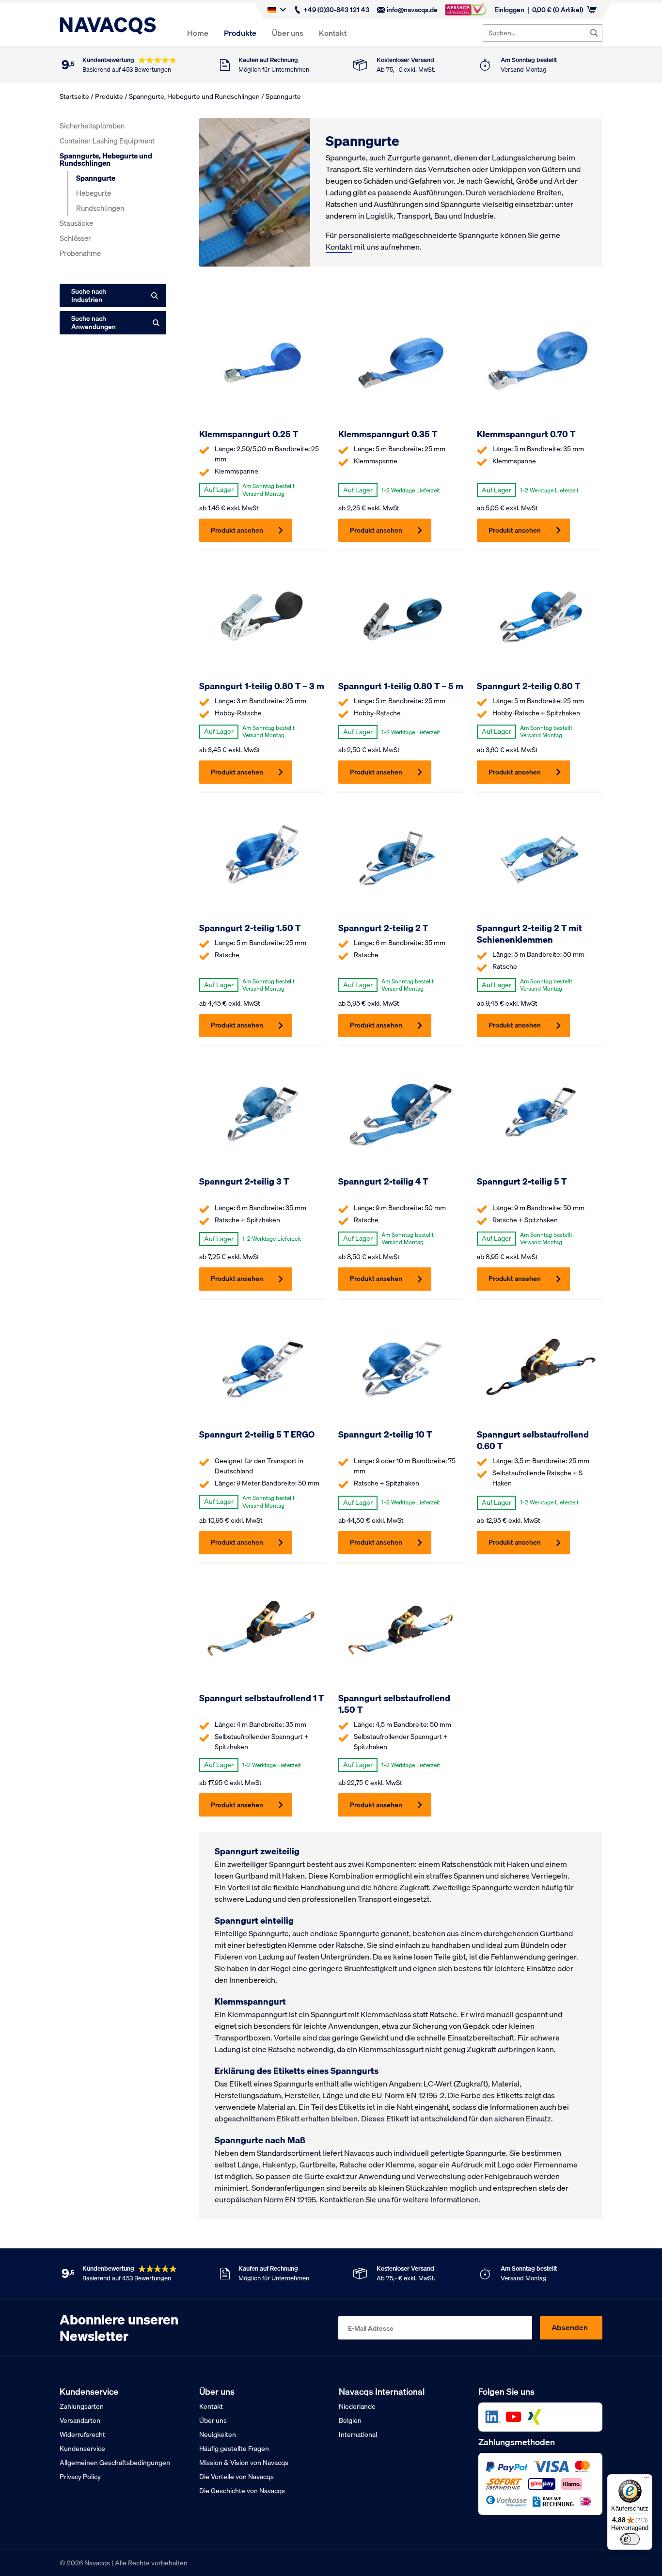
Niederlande (357, 2406)
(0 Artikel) (558, 10)
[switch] (630, 2539)
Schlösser (75, 238)
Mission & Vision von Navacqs (244, 2463)
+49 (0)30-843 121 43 (336, 10)
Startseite (74, 96)
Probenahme (80, 253)
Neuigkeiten (218, 2434)
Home (198, 33)
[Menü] (646, 2480)
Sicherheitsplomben (92, 126)
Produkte (240, 33)
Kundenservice (82, 2449)
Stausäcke (76, 223)
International (358, 2434)
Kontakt (333, 33)
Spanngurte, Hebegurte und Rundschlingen (194, 96)
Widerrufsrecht (82, 2434)
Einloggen (509, 10)
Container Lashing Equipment (107, 141)
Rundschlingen (100, 208)
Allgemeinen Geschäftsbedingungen (115, 2463)
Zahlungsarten (82, 2406)
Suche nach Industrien (89, 295)
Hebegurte (94, 193)
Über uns (288, 33)
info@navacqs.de (412, 10)
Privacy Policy (80, 2477)
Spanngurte (96, 178)
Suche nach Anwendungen (94, 323)
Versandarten (80, 2420)
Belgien (350, 2420)
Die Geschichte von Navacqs (242, 2491)
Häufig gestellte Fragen (234, 2449)
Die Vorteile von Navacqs (236, 2477)
